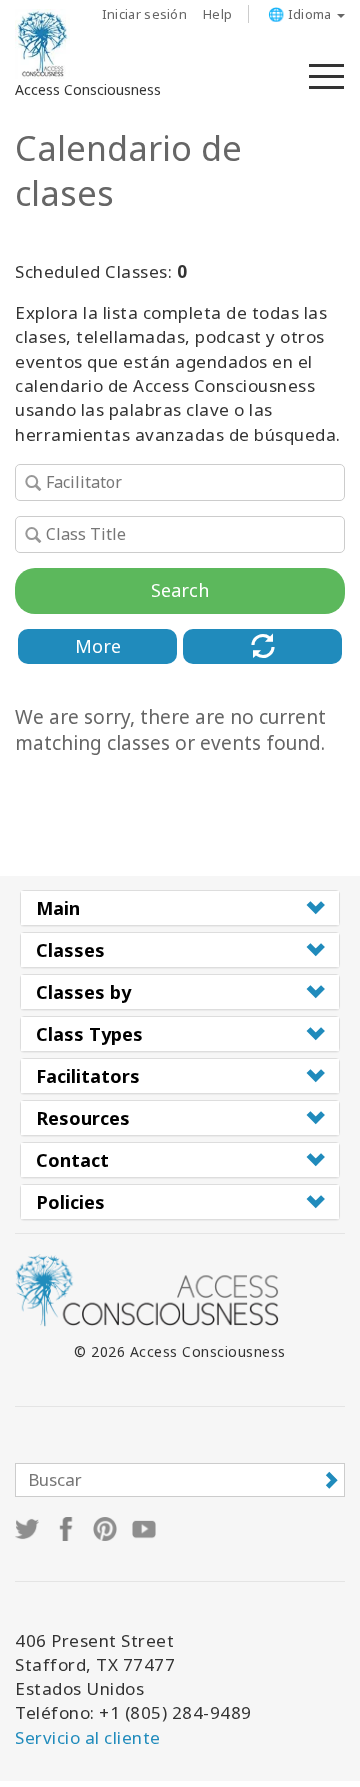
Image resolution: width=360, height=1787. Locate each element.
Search (180, 590)
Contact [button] (72, 1160)
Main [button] (58, 908)
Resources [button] (83, 1118)
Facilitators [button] (88, 1076)
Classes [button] (70, 950)
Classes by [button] (83, 992)
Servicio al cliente (88, 1737)
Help (217, 14)
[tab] (180, 908)
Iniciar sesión (144, 14)
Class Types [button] (89, 1034)
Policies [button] (70, 1202)
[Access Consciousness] (42, 44)
